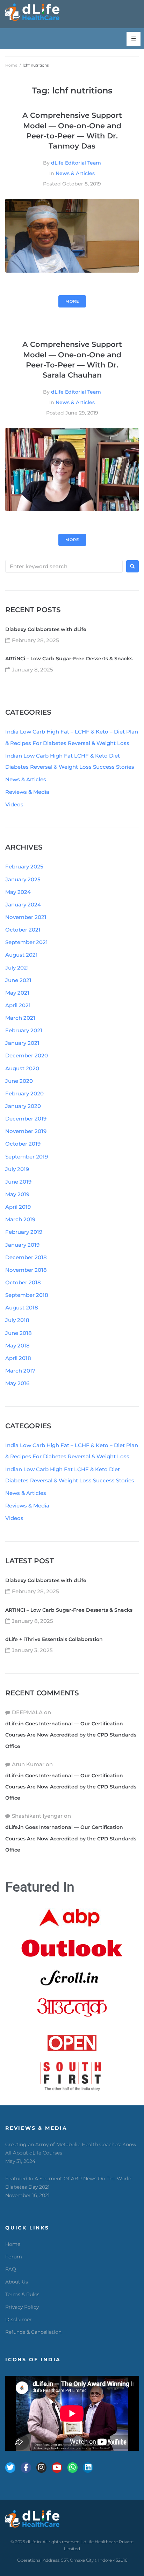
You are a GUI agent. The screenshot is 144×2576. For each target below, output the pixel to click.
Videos (14, 804)
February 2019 (24, 1232)
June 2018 (19, 1333)
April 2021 (18, 1005)
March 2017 (20, 1371)
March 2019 (20, 1219)
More (72, 301)
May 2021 (17, 993)
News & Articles (75, 173)
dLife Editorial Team (76, 163)
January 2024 (23, 905)
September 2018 (27, 1295)
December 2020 (27, 1055)
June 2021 (18, 980)
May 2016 (17, 1383)
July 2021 (17, 968)
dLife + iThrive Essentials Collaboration (54, 1639)
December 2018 (26, 1257)
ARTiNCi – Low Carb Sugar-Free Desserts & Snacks (69, 659)
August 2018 (22, 1308)
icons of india (33, 2360)
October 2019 (23, 1144)
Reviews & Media (27, 792)
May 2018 (17, 1346)
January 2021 (22, 1043)
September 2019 (27, 1157)
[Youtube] (57, 2467)
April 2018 (18, 1358)
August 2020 (22, 1068)
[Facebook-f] (26, 2467)
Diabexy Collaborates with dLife (46, 629)
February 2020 (24, 1093)
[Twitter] (10, 2467)
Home (11, 65)
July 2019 (17, 1169)
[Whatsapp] (73, 2467)
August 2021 (21, 955)
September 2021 (27, 942)
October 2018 (23, 1282)
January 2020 (23, 1106)
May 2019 (17, 1194)
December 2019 (26, 1119)
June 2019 (18, 1182)
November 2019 (26, 1131)
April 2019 (18, 1207)
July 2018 (17, 1320)
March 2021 (20, 1018)
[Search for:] (64, 566)
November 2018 (26, 1270)
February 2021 (24, 1030)
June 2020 (19, 1081)
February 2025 (24, 867)
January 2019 (22, 1245)
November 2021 (26, 917)
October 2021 (23, 930)
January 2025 (23, 879)
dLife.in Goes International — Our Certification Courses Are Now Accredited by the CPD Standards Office (71, 1735)
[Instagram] (41, 2467)
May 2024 (18, 892)
